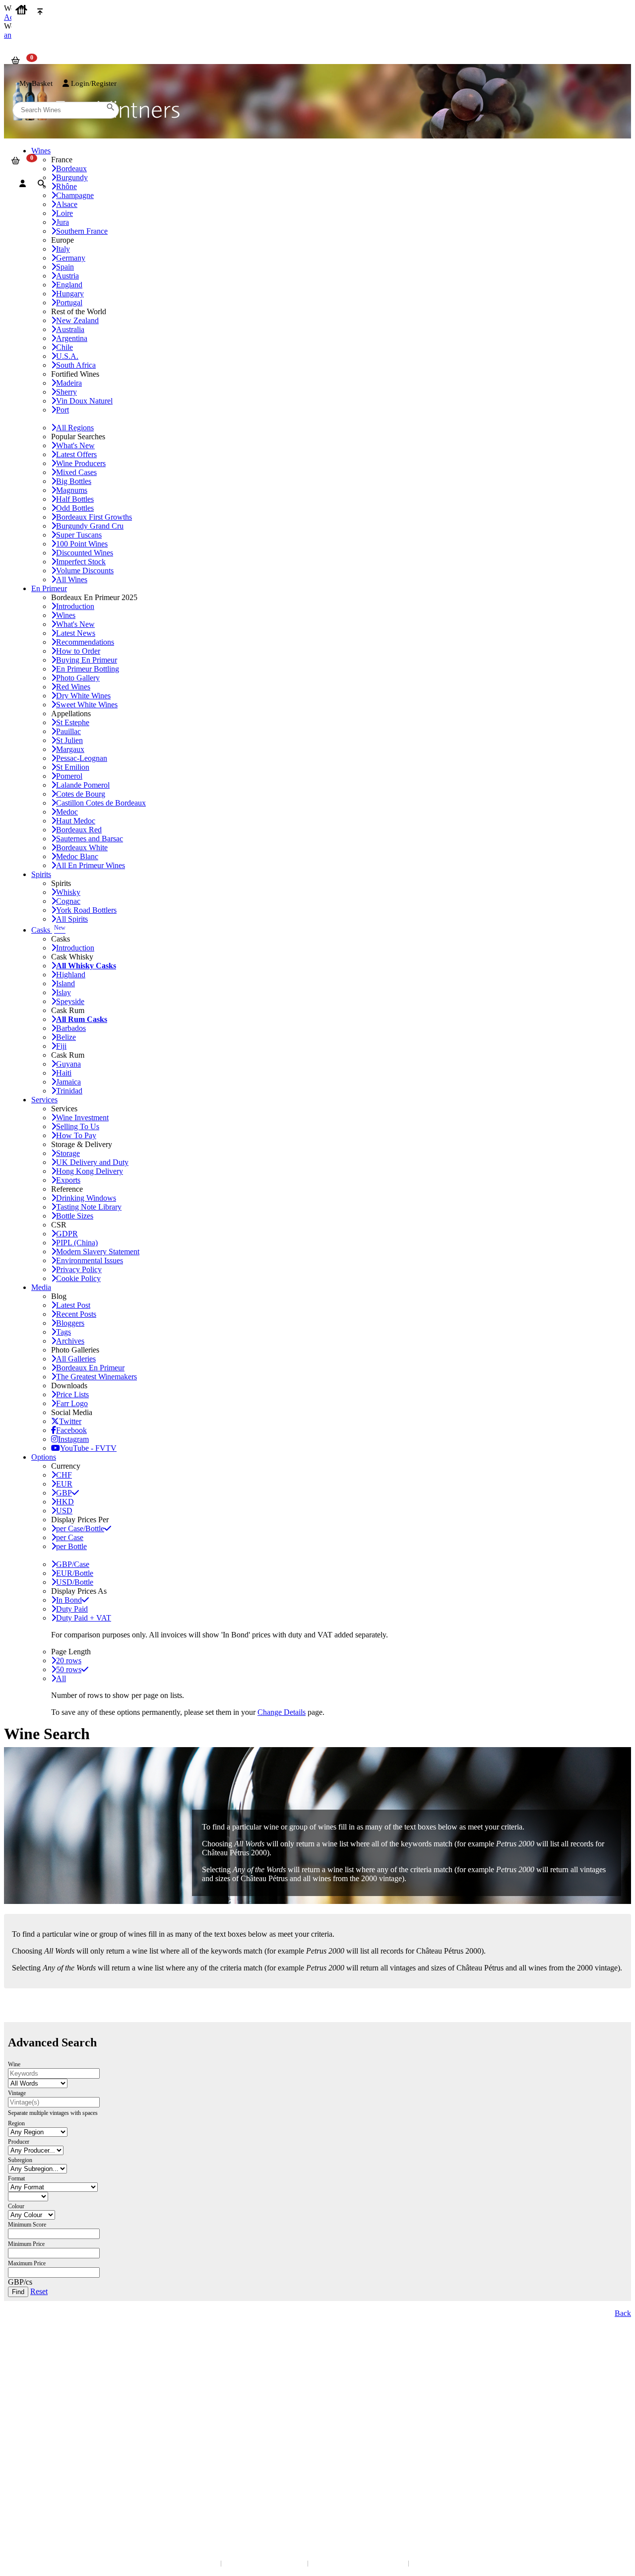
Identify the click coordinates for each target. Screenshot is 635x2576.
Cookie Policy (78, 1278)
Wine (14, 2064)
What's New (75, 445)
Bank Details (30, 2366)
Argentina (72, 338)
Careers (22, 2439)
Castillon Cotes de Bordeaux (101, 803)
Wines (66, 615)
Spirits (41, 874)
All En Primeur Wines (91, 865)
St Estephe (73, 722)
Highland (71, 975)
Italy (63, 249)
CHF (64, 1475)
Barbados (71, 1028)
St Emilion (73, 767)
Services (44, 1100)
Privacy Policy (79, 1269)
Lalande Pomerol (83, 785)
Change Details (282, 1712)
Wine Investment (82, 1118)
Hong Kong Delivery (90, 1171)
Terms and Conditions (42, 2429)
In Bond (69, 1600)
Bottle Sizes (75, 1216)
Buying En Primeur (87, 660)
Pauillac (68, 731)
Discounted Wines (85, 553)
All (61, 1678)
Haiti (64, 1073)
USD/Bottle (75, 1582)
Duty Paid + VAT (84, 1618)
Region (16, 2123)
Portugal (69, 303)
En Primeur (49, 588)
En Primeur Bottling (88, 669)
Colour (16, 2206)
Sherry (66, 392)
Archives (70, 1341)
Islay (63, 992)
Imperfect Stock (81, 562)
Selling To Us (78, 1126)
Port (63, 410)
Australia (70, 329)
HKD (65, 1502)
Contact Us (27, 2356)
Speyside (70, 1001)
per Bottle (71, 1546)
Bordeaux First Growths (94, 517)
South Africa (76, 365)
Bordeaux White (82, 847)
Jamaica (68, 1082)
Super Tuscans (79, 535)
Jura (63, 222)
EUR (64, 1484)
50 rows (69, 1669)
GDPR (67, 1234)
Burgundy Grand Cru (90, 526)
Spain (65, 267)
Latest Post (73, 1305)
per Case (70, 1537)
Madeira (69, 383)
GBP (64, 1493)
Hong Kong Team (36, 2493)
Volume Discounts (85, 571)
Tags (63, 1332)
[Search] (41, 184)
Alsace (67, 204)
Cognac (68, 901)
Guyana (68, 1064)
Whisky (68, 892)
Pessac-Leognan (82, 758)
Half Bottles (75, 499)
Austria (67, 276)
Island (65, 983)
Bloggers (70, 1323)
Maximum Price (27, 2263)
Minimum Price (26, 2244)
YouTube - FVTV (88, 1448)
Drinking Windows (86, 1198)
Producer (19, 2142)
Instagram (73, 1439)
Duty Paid (72, 1609)
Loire (64, 213)
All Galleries (76, 1359)
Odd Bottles (75, 508)
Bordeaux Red (79, 830)
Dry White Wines (83, 696)
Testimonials (30, 2419)
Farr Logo (72, 1403)
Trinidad (69, 1091)
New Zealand (77, 320)
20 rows (69, 1661)
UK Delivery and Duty (92, 1162)
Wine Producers (81, 463)
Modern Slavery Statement (98, 1252)
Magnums (72, 490)
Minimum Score (27, 2225)
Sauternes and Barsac (90, 839)
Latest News (76, 633)
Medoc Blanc (77, 856)
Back (623, 2313)
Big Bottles (74, 481)
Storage (68, 1153)
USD (64, 1511)
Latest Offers (76, 454)
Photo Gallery (78, 678)
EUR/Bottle (75, 1573)
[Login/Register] (23, 184)
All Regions (75, 428)
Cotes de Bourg (81, 794)
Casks (48, 930)
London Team (31, 2376)
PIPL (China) (77, 1243)
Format (16, 2178)
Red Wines (73, 687)
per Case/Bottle (80, 1528)
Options (44, 1457)
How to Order (78, 651)
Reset (39, 2291)
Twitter (70, 1421)
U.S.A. (67, 356)
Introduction (75, 606)
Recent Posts (76, 1314)
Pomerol (69, 776)
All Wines (72, 579)
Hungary (70, 294)
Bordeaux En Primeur (90, 1368)
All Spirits (72, 919)
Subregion (20, 2160)
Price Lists (72, 1394)
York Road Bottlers (86, 910)
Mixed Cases (76, 472)
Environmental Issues (90, 1260)
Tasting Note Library (89, 1207)
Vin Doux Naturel (84, 401)
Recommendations (85, 642)
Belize (66, 1037)
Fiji (61, 1046)
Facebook (71, 1430)
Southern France (82, 231)
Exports (68, 1180)
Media (41, 1287)
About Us (25, 2409)
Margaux (70, 749)
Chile (64, 347)
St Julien (69, 740)
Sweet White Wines (87, 705)
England (69, 285)
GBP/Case (73, 1564)
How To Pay (76, 1135)
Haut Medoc (76, 821)
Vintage (17, 2093)
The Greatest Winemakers (96, 1377)
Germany (71, 258)
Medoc (67, 812)
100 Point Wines (82, 544)
